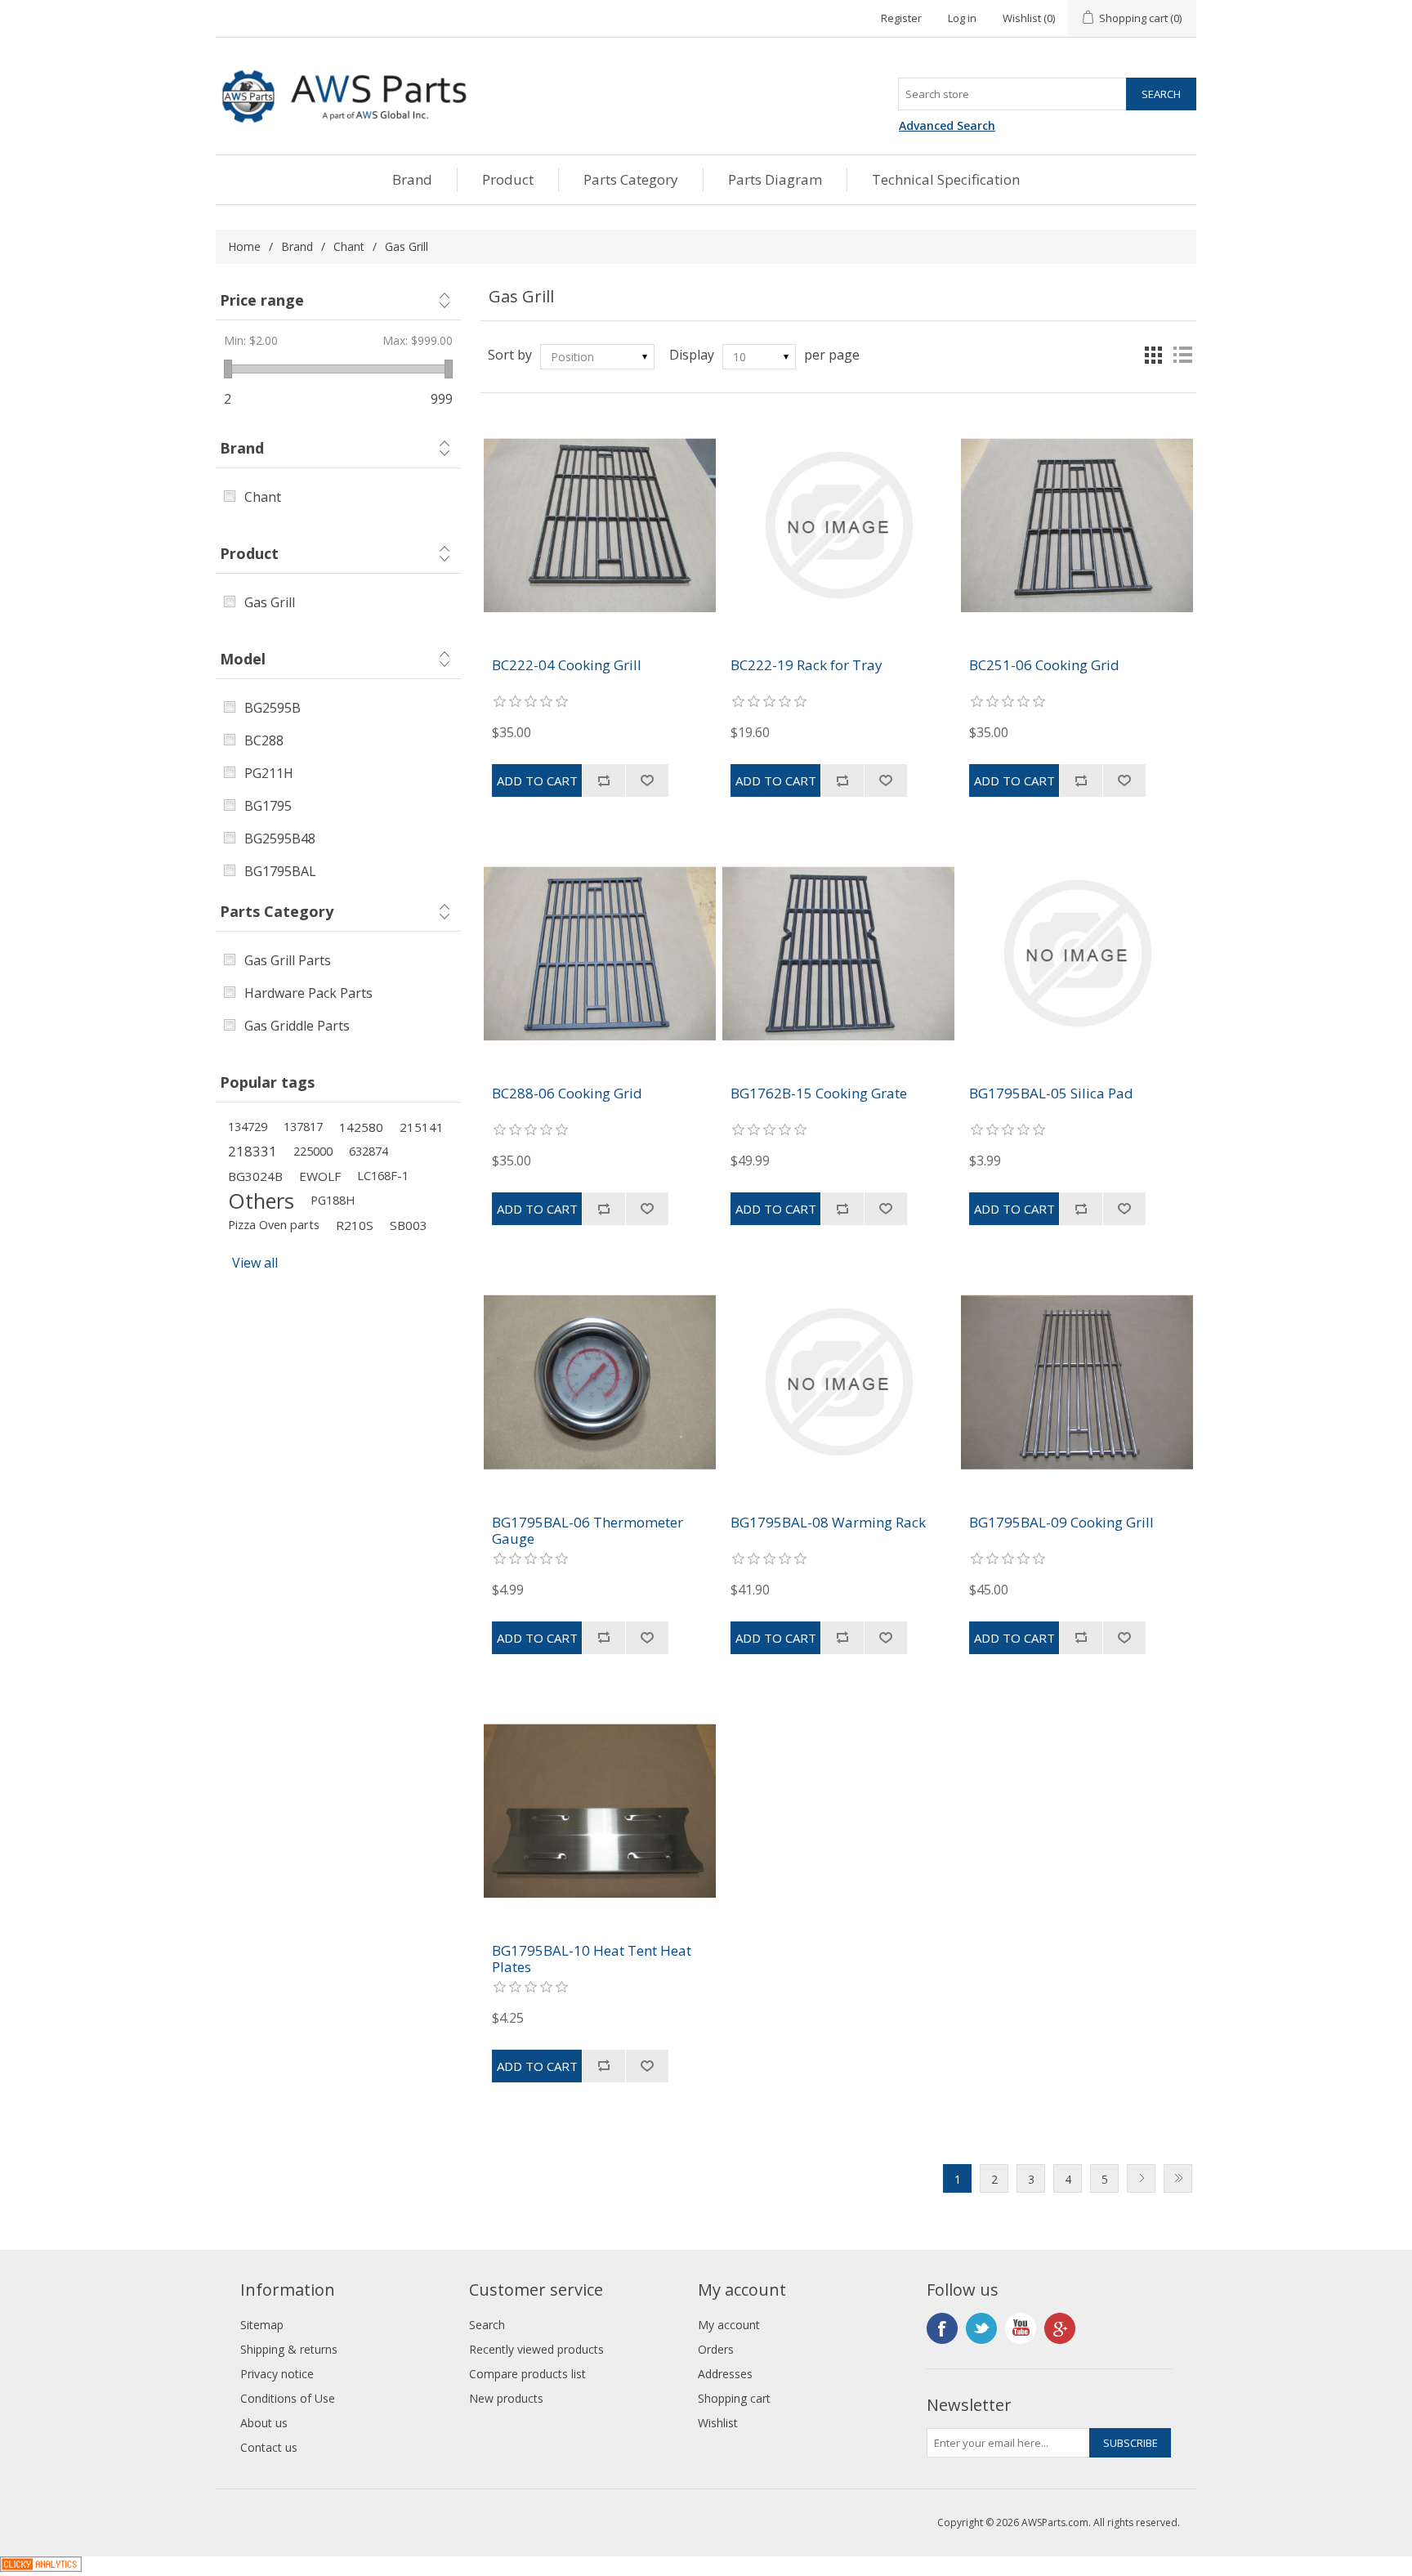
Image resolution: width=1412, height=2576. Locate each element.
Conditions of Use (288, 2398)
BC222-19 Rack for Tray (807, 665)
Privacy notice (277, 2374)
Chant (349, 246)
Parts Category (631, 179)
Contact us (269, 2447)
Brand (412, 179)
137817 (303, 1127)
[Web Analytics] (41, 2567)
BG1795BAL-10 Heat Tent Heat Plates (592, 1959)
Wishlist (718, 2423)
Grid (1153, 355)
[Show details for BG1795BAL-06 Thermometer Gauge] (599, 1382)
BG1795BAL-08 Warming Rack (828, 1523)
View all (255, 1263)
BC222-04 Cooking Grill (567, 665)
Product (508, 179)
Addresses (725, 2374)
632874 (369, 1151)
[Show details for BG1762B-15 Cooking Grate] (838, 953)
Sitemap (262, 2325)
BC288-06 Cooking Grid (567, 1093)
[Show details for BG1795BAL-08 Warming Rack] (838, 1382)
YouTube (1021, 2328)
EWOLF (320, 1176)
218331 (252, 1151)
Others (261, 1201)
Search (487, 2325)
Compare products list (527, 2374)
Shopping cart (734, 2398)
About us (264, 2423)
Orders (716, 2349)
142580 (361, 1127)
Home (244, 246)
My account (729, 2325)
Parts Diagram (775, 179)
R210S (355, 1225)
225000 (313, 1151)
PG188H (333, 1200)
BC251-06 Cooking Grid (1044, 665)
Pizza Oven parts (274, 1225)
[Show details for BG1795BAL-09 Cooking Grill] (1077, 1382)
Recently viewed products (536, 2349)
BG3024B (255, 1176)
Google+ (1060, 2328)
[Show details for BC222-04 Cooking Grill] (599, 525)
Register (901, 18)
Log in (962, 18)
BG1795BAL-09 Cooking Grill (1061, 1523)
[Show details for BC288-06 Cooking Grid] (599, 953)
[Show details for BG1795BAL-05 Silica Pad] (1077, 953)
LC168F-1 (383, 1176)
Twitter (981, 2328)
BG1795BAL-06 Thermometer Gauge (588, 1531)
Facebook (942, 2328)
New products (506, 2398)
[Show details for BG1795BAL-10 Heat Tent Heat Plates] (599, 1811)
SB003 (409, 1225)
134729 (248, 1127)
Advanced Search (947, 125)
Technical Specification (946, 179)
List (1182, 355)
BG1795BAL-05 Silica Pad (1051, 1093)
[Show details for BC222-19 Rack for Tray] (838, 525)
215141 (422, 1127)
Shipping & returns (289, 2349)
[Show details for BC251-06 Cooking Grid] (1077, 525)
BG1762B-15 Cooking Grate (819, 1093)
